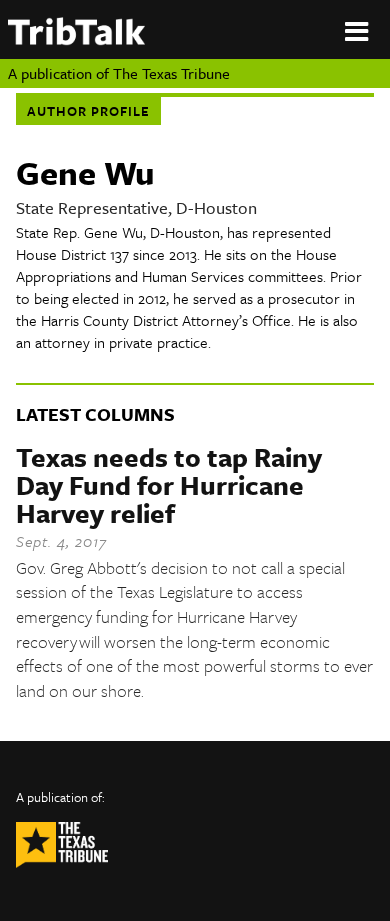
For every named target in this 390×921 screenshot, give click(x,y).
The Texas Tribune (171, 73)
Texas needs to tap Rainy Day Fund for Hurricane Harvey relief (169, 485)
